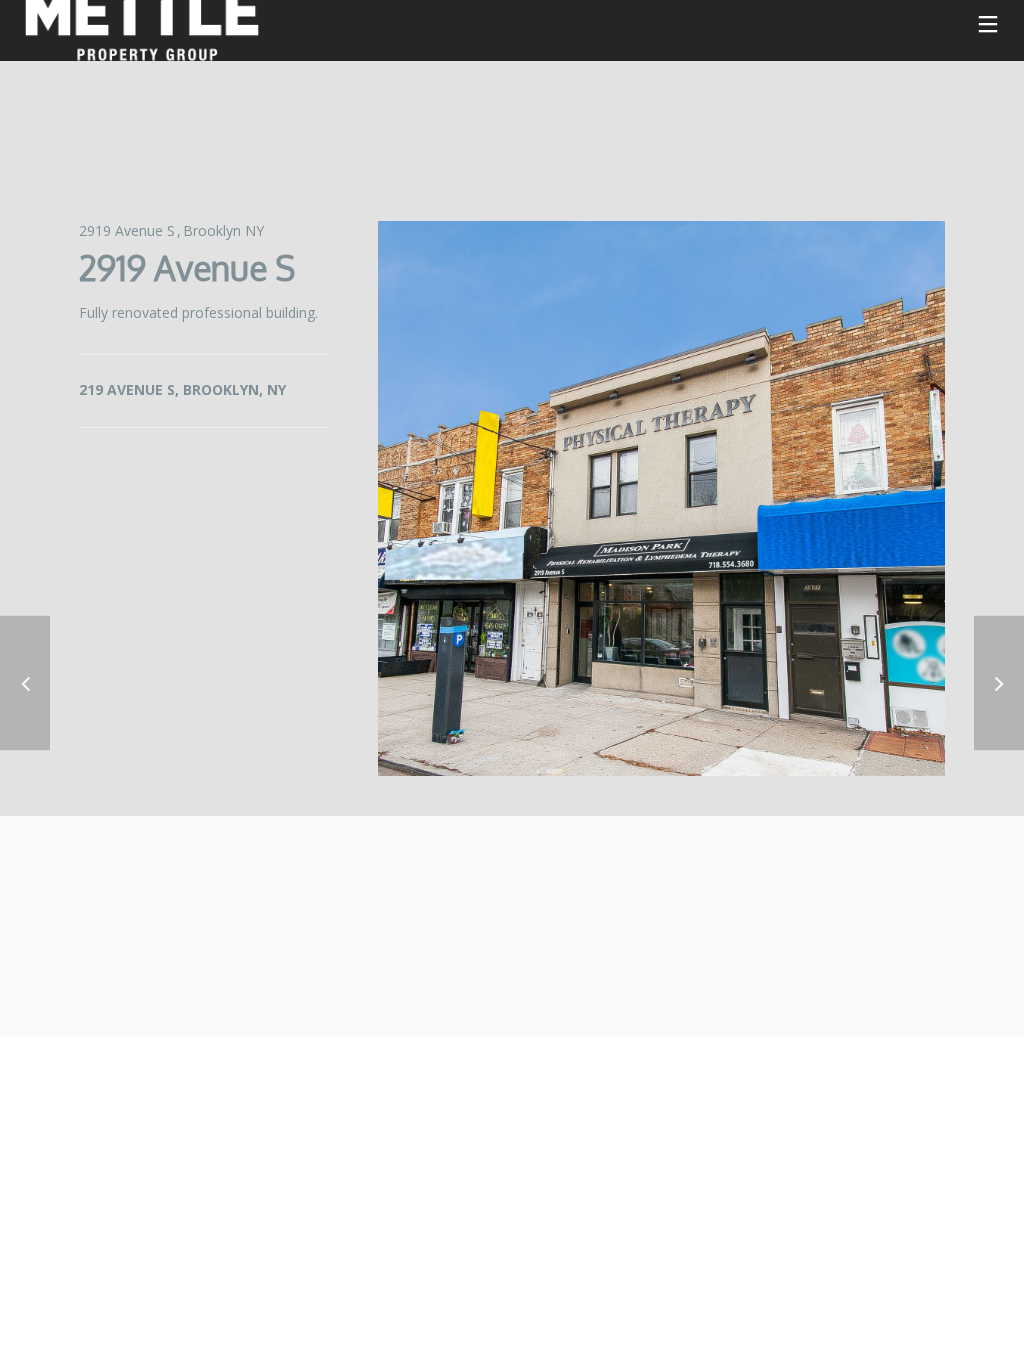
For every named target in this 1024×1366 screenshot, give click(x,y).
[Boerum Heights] (25, 683)
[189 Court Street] (999, 683)
